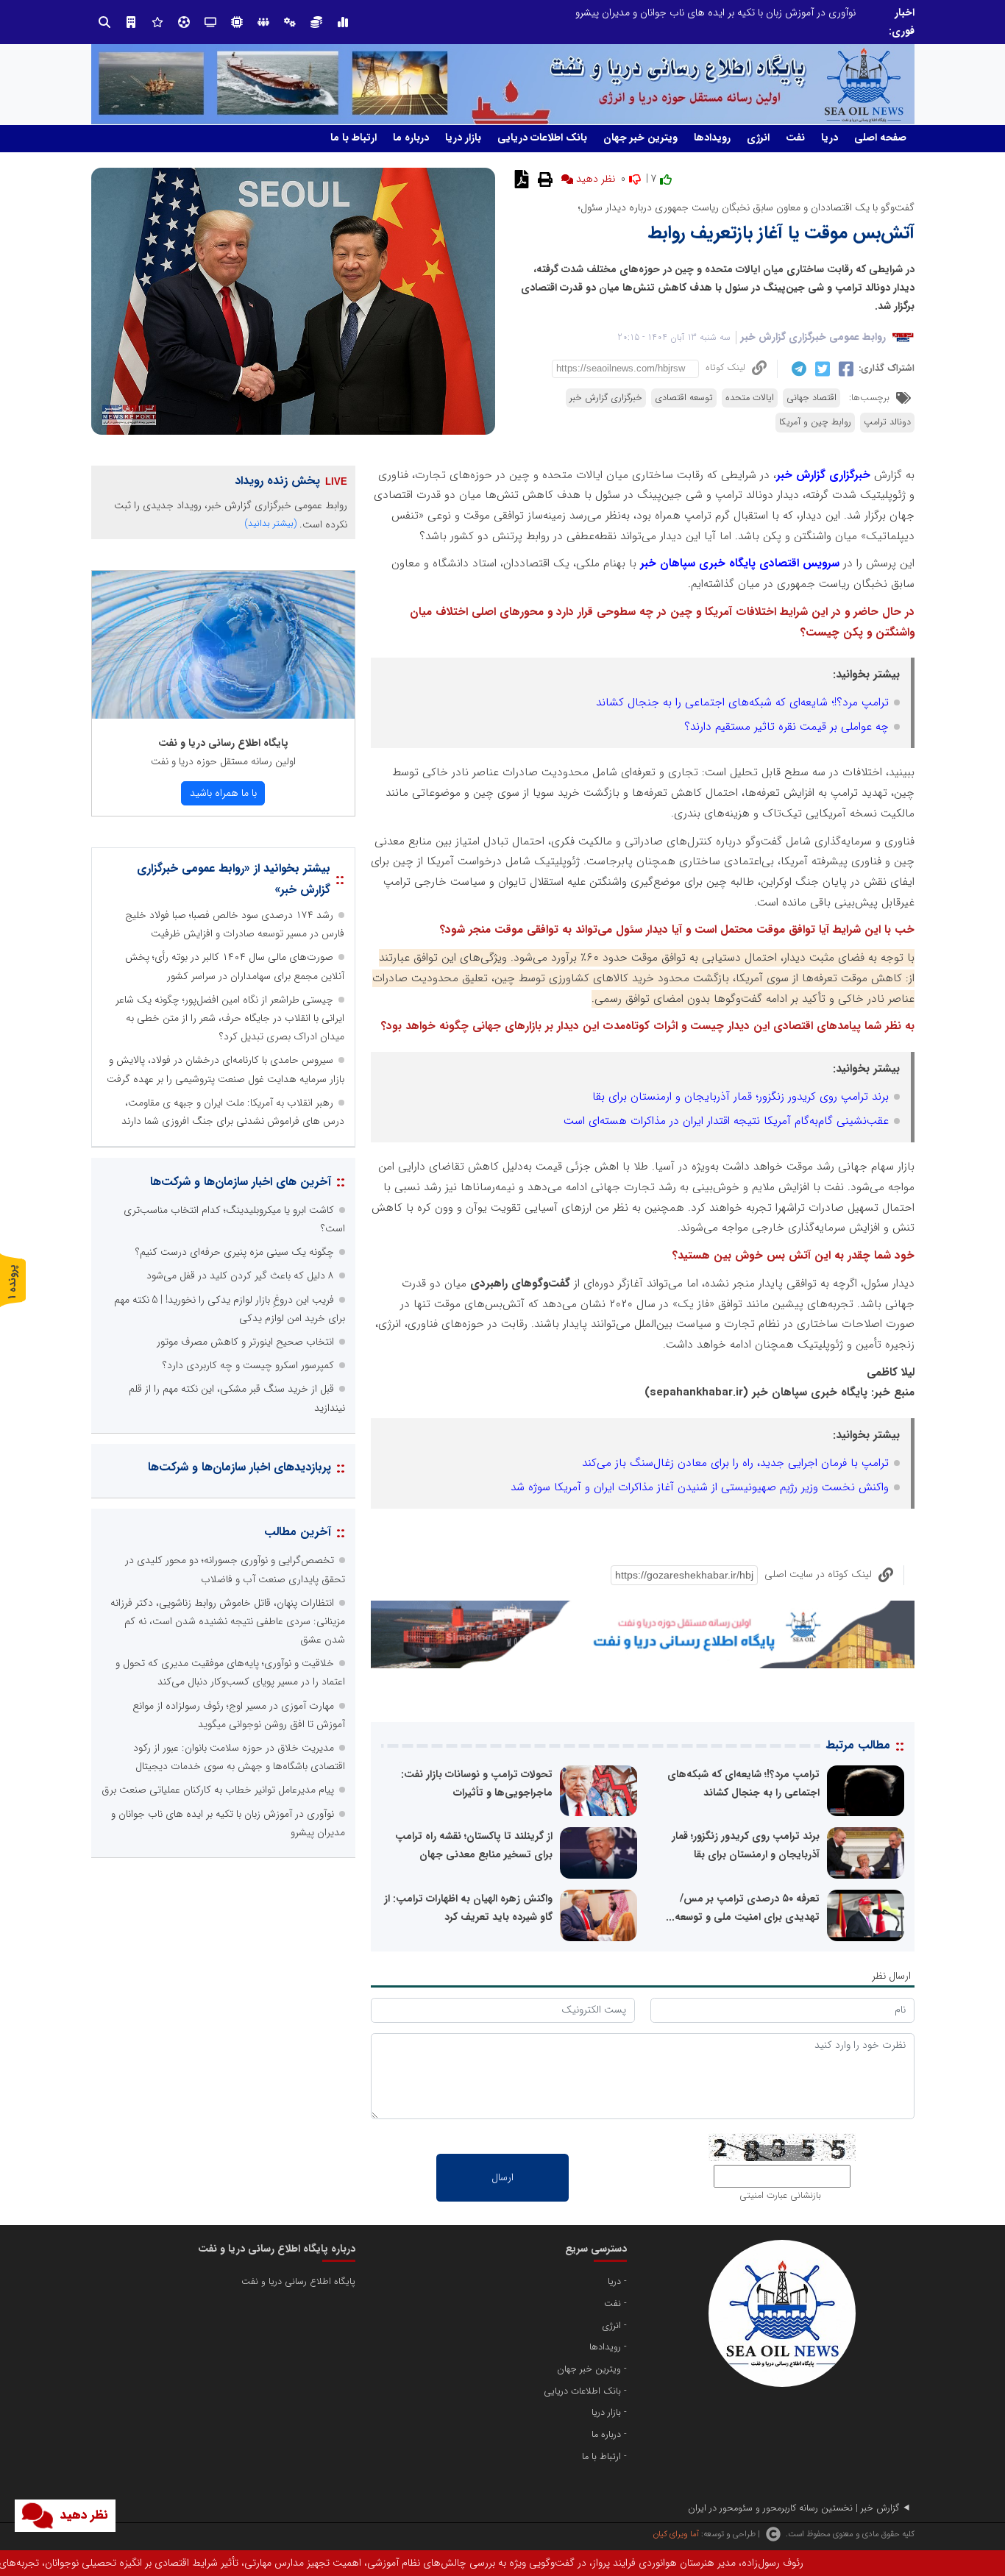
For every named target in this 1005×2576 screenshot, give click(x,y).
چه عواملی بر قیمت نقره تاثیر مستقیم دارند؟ (786, 727)
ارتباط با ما (354, 138)
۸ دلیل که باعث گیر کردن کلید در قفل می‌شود (240, 1275)
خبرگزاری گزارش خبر (606, 398)
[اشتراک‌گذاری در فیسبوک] (844, 369)
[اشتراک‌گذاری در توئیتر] (821, 369)
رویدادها (712, 138)
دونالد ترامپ (887, 422)
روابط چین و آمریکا (815, 422)
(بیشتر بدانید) (271, 523)
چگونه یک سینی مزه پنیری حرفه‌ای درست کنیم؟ (235, 1252)
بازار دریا (463, 138)
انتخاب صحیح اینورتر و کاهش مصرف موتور (245, 1342)
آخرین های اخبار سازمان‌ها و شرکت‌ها (241, 1182)
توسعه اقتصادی (684, 398)
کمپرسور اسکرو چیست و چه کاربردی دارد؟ (248, 1365)
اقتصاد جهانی (812, 398)
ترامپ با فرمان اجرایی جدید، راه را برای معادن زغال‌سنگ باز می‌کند (735, 1463)
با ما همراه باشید (223, 793)
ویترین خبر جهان (640, 138)
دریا (830, 138)
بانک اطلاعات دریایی (542, 138)
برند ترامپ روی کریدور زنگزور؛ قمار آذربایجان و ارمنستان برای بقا (741, 1097)
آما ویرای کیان (676, 2534)
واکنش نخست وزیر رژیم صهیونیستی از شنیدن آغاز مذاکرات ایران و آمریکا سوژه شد (700, 1487)
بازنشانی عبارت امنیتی (780, 2196)
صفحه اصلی (880, 138)
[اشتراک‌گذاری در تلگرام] (797, 369)
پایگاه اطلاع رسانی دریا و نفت (223, 743)
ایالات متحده (750, 398)
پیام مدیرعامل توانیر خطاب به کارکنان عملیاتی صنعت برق (218, 1790)
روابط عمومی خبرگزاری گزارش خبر (813, 337)
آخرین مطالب (298, 1532)
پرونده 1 (13, 1282)
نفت (795, 138)
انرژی (758, 138)
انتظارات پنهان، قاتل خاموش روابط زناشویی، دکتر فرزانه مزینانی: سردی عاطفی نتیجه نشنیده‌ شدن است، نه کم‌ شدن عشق (608, 13)
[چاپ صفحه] (543, 179)
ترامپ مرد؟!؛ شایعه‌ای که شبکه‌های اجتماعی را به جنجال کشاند (742, 702)
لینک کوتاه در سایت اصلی (818, 1574)
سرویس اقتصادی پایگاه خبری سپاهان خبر (740, 563)
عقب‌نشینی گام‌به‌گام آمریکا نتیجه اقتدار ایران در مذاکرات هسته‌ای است (726, 1121)
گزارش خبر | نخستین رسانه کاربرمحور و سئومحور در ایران (793, 2508)
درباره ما (411, 138)
